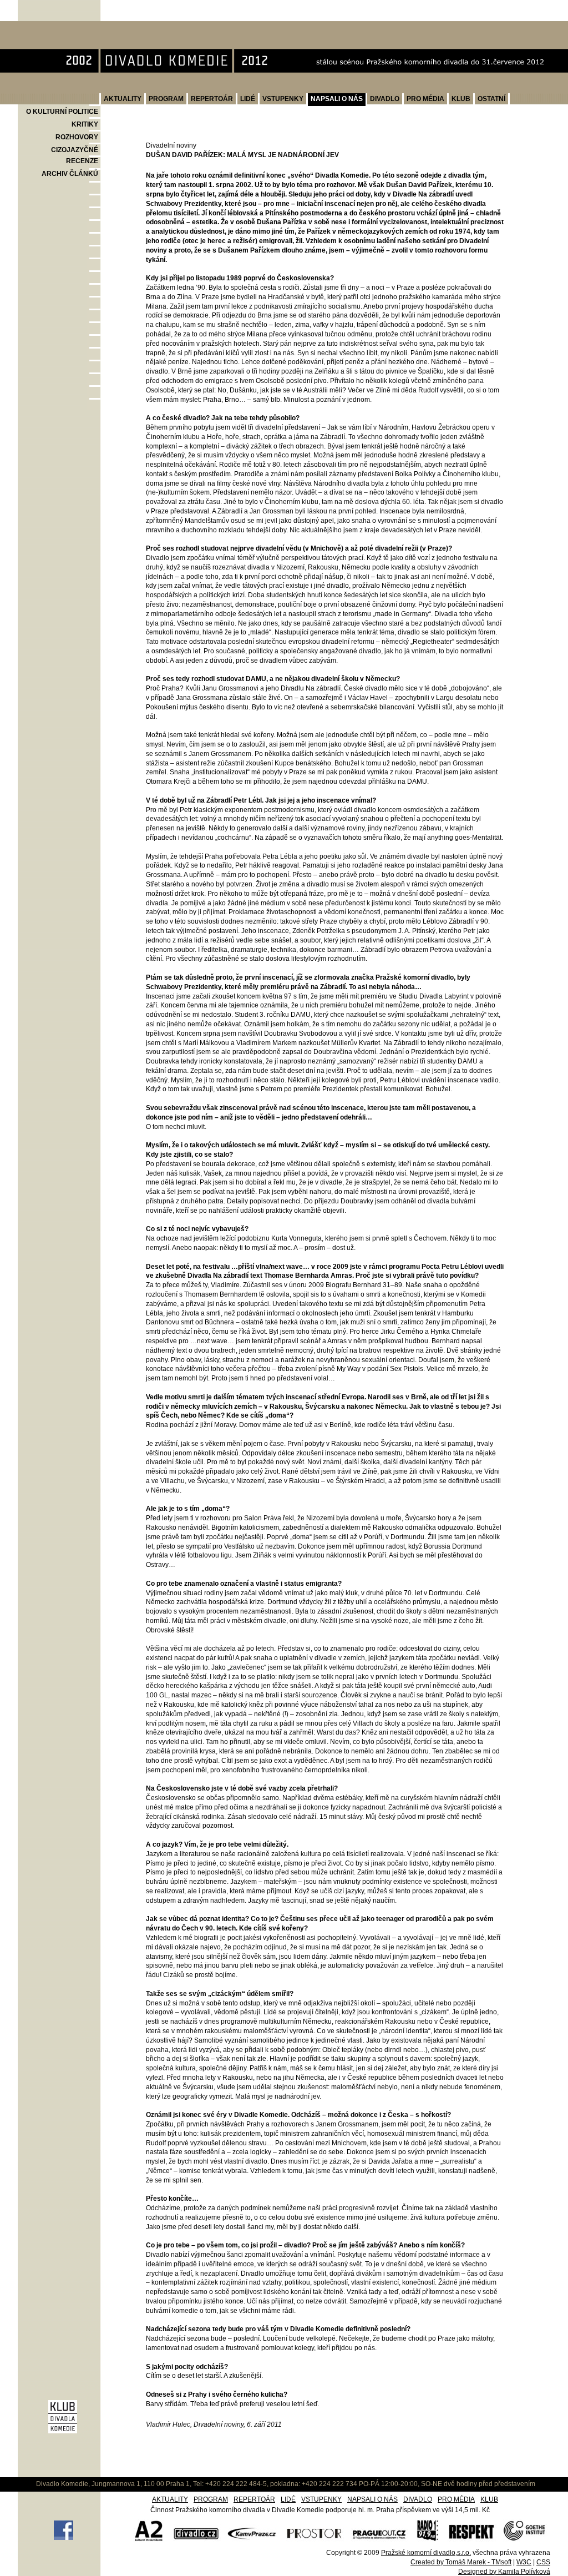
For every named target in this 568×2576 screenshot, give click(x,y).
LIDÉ (248, 99)
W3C (524, 2562)
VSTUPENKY (283, 99)
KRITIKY (85, 124)
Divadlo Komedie (54, 27)
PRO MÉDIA (425, 99)
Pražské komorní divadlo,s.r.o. (426, 2553)
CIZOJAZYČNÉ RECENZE (75, 155)
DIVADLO (385, 99)
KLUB (461, 99)
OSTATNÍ (491, 99)
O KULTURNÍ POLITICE (62, 112)
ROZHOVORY (77, 137)
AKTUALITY (123, 99)
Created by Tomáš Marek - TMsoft (461, 2562)
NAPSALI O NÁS (337, 99)
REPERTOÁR (212, 99)
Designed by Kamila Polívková (504, 2572)
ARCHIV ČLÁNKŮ (70, 174)
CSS (543, 2562)
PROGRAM (166, 99)
